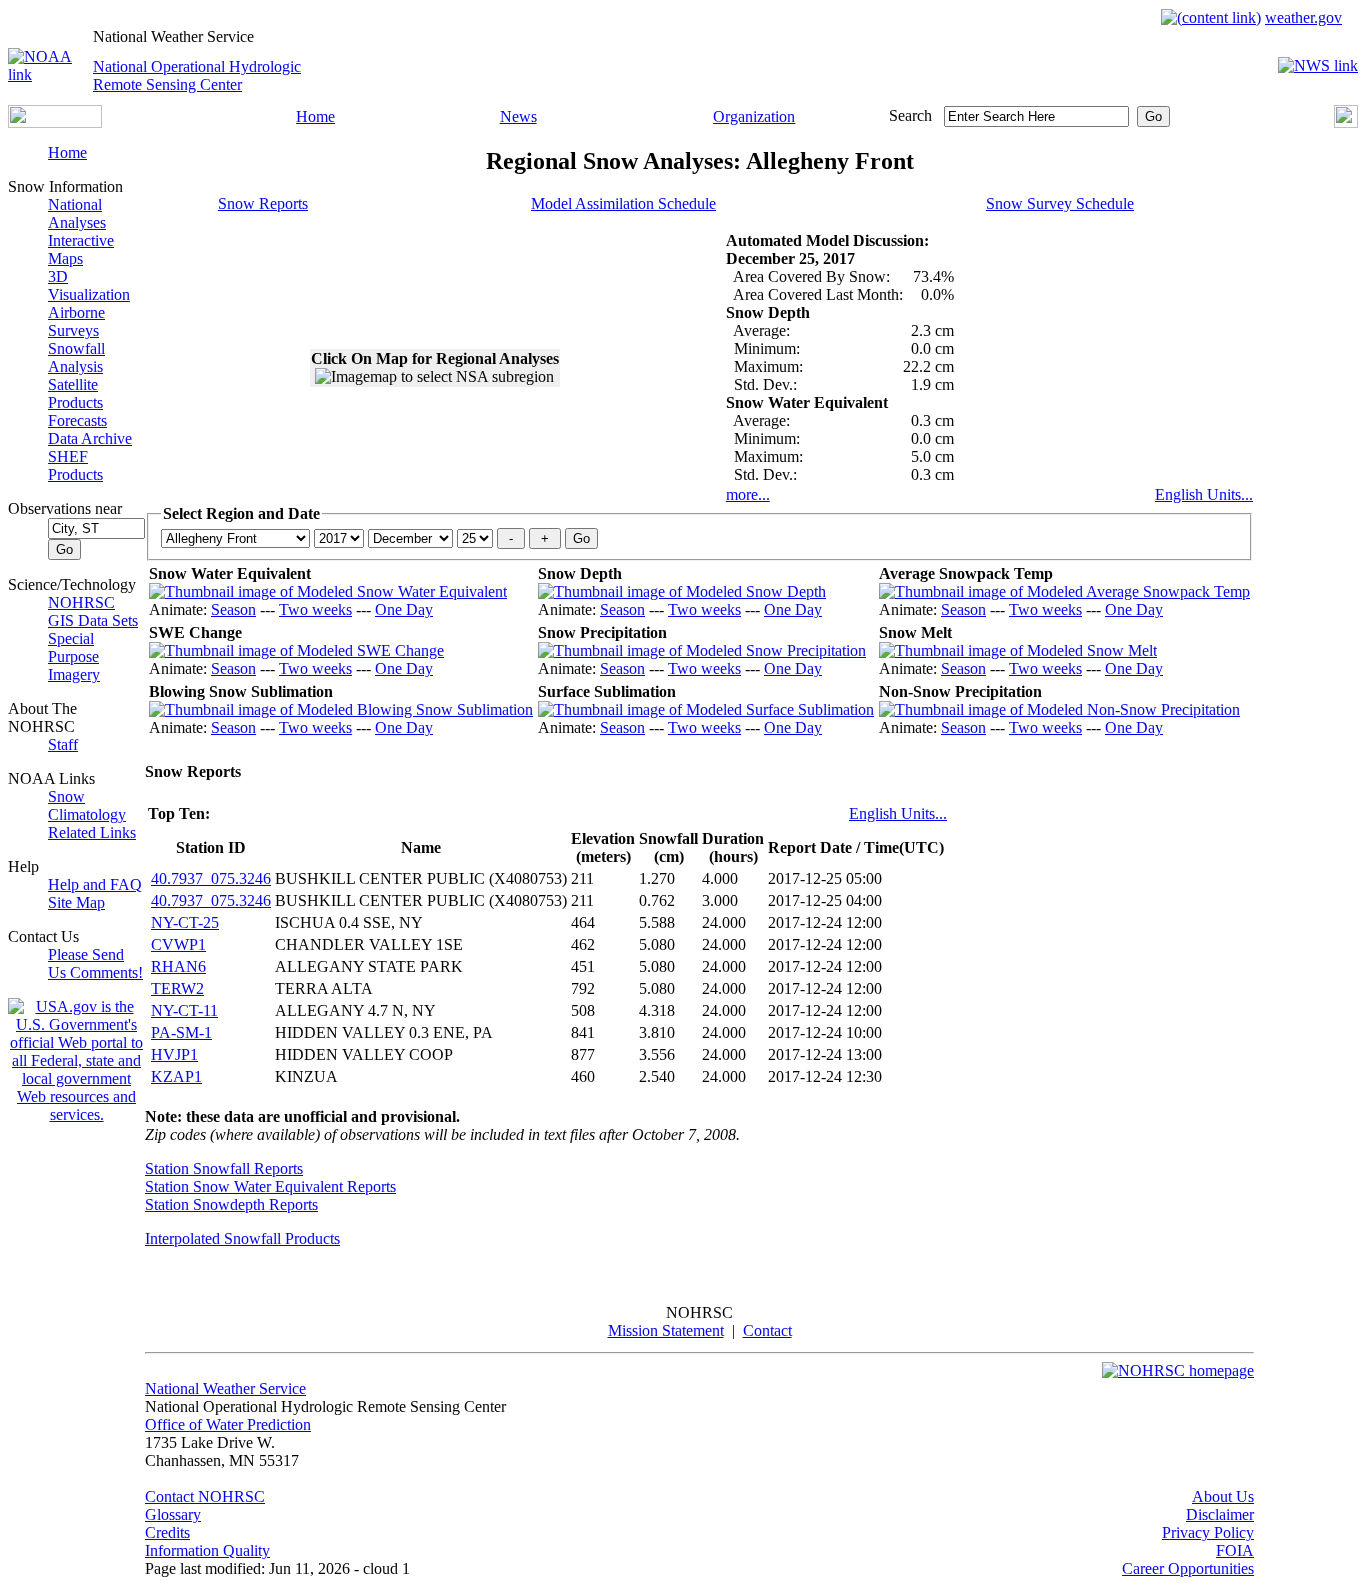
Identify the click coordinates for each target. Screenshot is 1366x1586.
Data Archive (90, 438)
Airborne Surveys (76, 321)
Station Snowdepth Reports (231, 1204)
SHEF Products (75, 465)
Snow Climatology (87, 805)
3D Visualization (89, 285)
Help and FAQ (95, 884)
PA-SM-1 (181, 1032)
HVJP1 (174, 1054)
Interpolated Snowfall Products (242, 1238)
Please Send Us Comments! (95, 963)
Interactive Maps (81, 249)
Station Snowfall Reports (224, 1168)
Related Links (92, 832)
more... (748, 494)
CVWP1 (178, 944)
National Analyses (77, 213)
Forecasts (77, 420)
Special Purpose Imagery (74, 656)
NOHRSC (81, 602)
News (518, 116)
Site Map (76, 902)
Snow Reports (263, 203)
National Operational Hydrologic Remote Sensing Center (197, 75)
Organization (754, 116)
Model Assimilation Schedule (623, 203)
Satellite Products (75, 393)
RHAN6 (178, 966)
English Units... (1204, 494)
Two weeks (315, 609)
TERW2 (177, 988)
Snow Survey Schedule (1060, 203)
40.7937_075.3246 (211, 878)
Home (315, 116)
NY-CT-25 (185, 922)
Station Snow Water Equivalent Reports (270, 1186)
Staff (63, 744)
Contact (767, 1330)
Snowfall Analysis (76, 357)
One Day (404, 609)
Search (910, 115)
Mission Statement (666, 1330)
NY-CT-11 (184, 1010)
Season (233, 609)
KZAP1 (176, 1076)
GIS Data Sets (93, 620)
